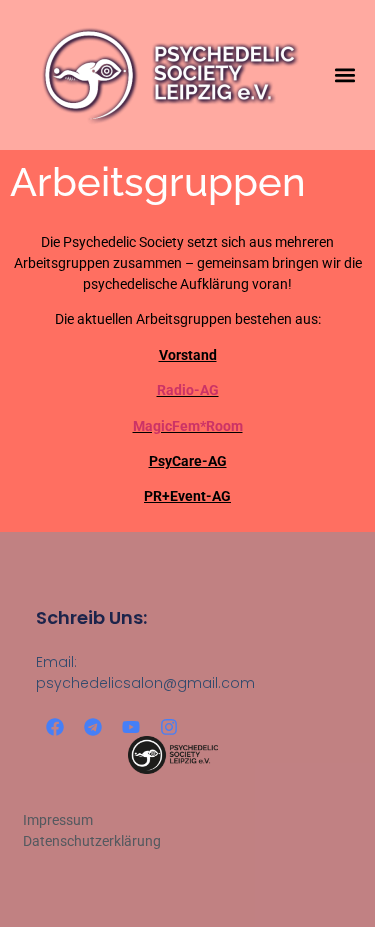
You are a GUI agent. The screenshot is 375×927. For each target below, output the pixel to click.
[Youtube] (131, 727)
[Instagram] (169, 727)
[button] (344, 75)
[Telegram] (93, 727)
